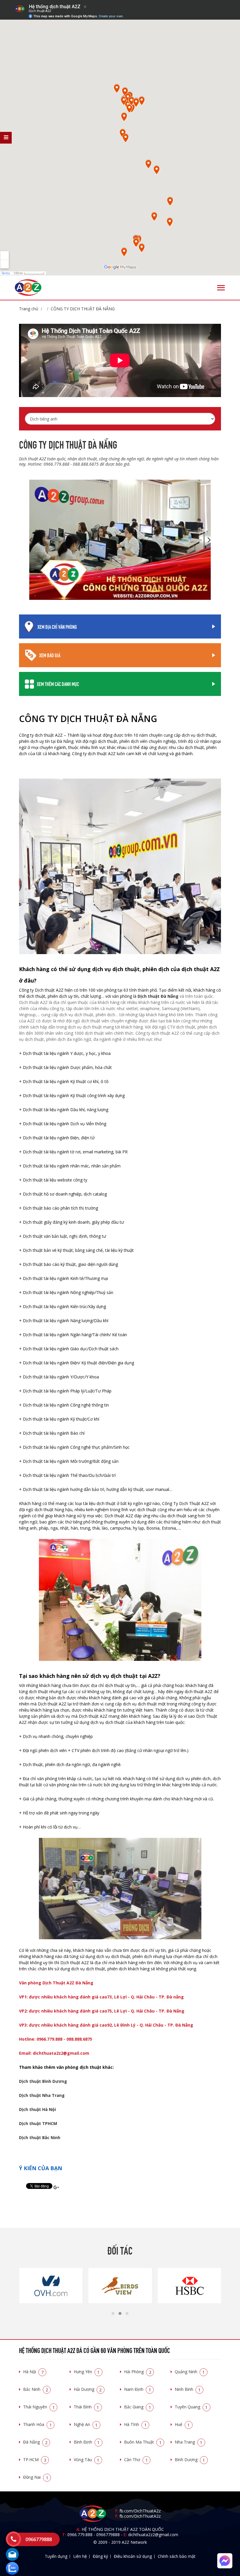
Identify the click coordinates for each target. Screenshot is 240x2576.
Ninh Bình (188, 2389)
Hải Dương (88, 2389)
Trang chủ (29, 309)
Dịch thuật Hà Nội (37, 2109)
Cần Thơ (136, 2460)
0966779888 (108, 2535)
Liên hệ (80, 2556)
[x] (6, 138)
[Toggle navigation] (221, 288)
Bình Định (87, 2442)
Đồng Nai (36, 2477)
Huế (182, 2424)
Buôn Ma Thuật (143, 2442)
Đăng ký (100, 2556)
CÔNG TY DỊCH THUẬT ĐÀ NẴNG (83, 309)
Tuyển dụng (56, 2556)
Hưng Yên (87, 2372)
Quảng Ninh (190, 2372)
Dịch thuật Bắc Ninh (40, 2137)
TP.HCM (35, 2460)
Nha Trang (189, 2442)
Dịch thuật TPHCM (38, 2123)
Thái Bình (86, 2407)
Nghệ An (86, 2424)
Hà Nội (33, 2372)
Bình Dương (190, 2460)
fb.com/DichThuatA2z (140, 2511)
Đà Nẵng (35, 2442)
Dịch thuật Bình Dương (43, 2081)
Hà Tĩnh (135, 2424)
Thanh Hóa (37, 2424)
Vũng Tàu (87, 2460)
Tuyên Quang (191, 2407)
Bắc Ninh (36, 2389)
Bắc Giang (138, 2407)
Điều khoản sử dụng (133, 2556)
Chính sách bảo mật (177, 2556)
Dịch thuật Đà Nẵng (158, 996)
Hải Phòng (138, 2372)
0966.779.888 (80, 2535)
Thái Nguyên (39, 2407)
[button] (113, 2313)
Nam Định (138, 2389)
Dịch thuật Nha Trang (42, 2095)
